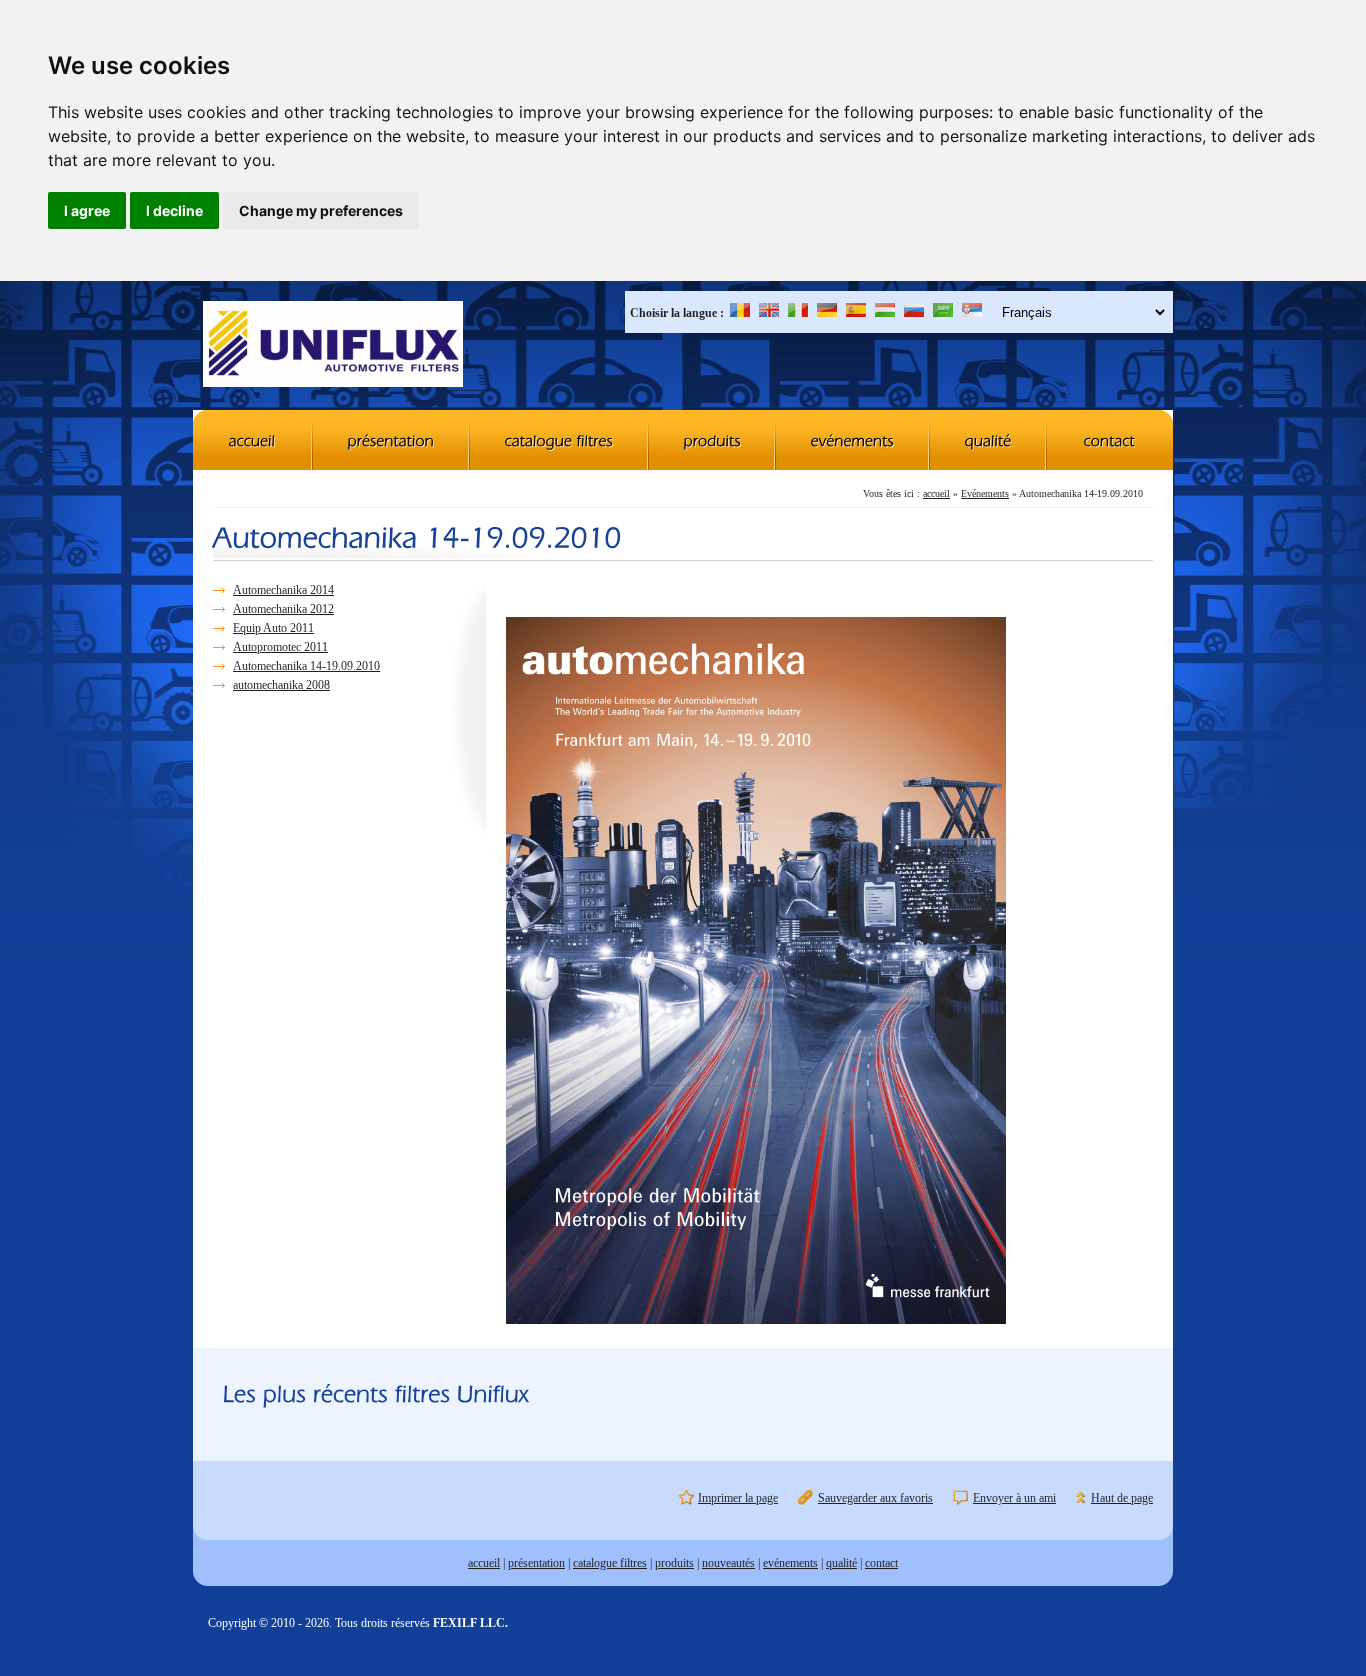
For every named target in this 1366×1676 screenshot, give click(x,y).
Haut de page (1122, 1498)
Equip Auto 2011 (273, 628)
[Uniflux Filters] (333, 346)
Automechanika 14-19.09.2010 (306, 666)
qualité (841, 1563)
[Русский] (914, 313)
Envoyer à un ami (1014, 1498)
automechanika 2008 (281, 685)
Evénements (985, 493)
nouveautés (728, 1563)
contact (881, 1563)
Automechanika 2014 (283, 590)
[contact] (1110, 440)
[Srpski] (972, 313)
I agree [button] (87, 210)
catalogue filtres (610, 1563)
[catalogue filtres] (559, 440)
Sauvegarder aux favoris (875, 1498)
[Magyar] (885, 313)
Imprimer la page (738, 1498)
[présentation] (391, 440)
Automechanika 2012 (283, 609)
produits (674, 1563)
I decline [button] (174, 210)
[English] (769, 313)
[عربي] (943, 313)
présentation (536, 1563)
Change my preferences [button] (321, 210)
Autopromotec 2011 (280, 647)
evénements (790, 1563)
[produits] (712, 440)
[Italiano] (798, 313)
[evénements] (853, 440)
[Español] (856, 313)
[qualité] (988, 440)
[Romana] (740, 313)
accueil (936, 493)
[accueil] (253, 440)
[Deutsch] (827, 313)
